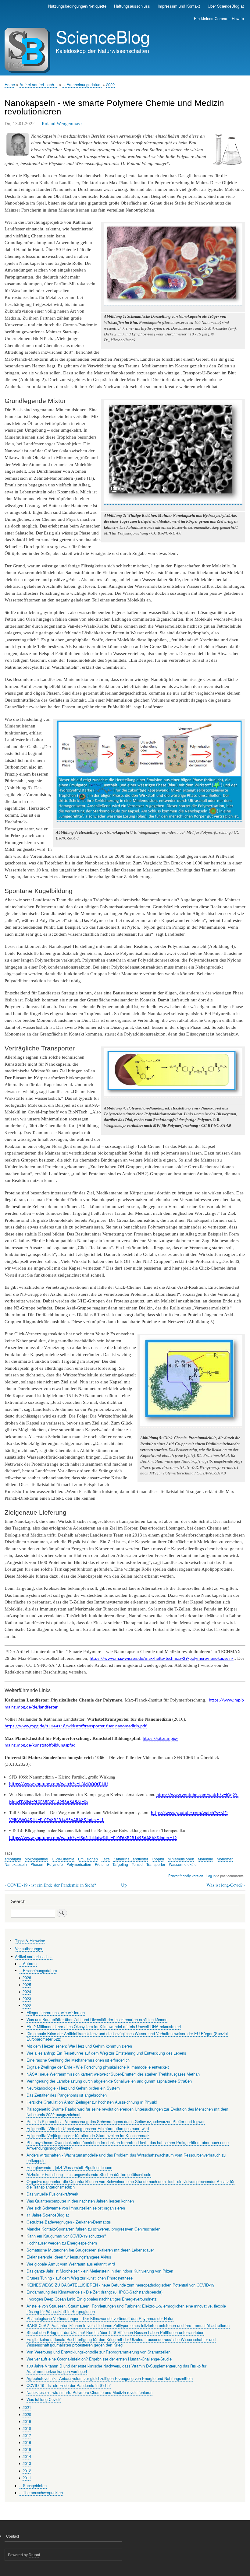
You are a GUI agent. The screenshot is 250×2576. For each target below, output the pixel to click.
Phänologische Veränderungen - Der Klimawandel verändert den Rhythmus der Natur (100, 2318)
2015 (27, 2449)
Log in (211, 1876)
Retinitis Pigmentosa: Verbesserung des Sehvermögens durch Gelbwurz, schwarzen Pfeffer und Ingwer (116, 2121)
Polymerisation (79, 1864)
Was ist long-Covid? (226, 1885)
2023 (27, 1998)
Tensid (137, 1864)
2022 (110, 84)
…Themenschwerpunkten (41, 2492)
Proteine (102, 1864)
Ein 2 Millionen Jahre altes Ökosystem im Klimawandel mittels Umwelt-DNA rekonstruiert (104, 2026)
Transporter (156, 1864)
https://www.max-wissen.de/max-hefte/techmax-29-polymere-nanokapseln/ (162, 1659)
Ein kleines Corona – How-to (219, 18)
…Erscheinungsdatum (82, 84)
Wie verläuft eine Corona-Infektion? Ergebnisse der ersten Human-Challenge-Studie (99, 2359)
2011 (27, 2478)
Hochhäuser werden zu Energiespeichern (62, 2243)
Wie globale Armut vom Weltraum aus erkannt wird (71, 2264)
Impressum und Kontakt (179, 6)
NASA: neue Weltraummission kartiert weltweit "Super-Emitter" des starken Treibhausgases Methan (113, 2074)
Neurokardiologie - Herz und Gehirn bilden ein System (73, 2088)
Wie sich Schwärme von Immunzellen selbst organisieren (76, 2208)
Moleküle (205, 1859)
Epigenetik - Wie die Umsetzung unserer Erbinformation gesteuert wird (88, 2128)
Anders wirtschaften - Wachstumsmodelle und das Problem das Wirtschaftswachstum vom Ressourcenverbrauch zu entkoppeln (126, 2158)
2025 (27, 1984)
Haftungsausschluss (132, 6)
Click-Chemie (63, 1859)
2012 (27, 2471)
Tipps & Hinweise (30, 1941)
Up (124, 1885)
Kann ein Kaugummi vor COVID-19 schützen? (66, 2236)
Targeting (120, 1864)
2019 (27, 2421)
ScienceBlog (103, 36)
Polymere (55, 1864)
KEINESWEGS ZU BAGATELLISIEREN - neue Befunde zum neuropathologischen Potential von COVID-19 (120, 2285)
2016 (27, 2442)
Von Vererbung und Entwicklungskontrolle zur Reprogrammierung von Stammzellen (98, 2352)
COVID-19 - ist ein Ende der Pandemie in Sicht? (50, 1885)
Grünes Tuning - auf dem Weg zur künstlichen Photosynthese (80, 2278)
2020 (27, 2414)
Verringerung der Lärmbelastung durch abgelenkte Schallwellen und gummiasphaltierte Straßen (109, 2081)
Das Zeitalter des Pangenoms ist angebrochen (67, 2095)
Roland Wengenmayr (62, 124)
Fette (106, 1859)
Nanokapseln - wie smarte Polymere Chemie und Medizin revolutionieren (89, 2392)
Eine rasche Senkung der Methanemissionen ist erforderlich (78, 2060)
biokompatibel (36, 1859)
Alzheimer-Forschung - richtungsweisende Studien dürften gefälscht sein (89, 2174)
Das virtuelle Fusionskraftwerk (52, 2194)
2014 (27, 2456)
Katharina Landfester (131, 1859)
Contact (12, 2536)
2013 (27, 2463)
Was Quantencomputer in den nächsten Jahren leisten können (80, 2201)
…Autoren (28, 1963)
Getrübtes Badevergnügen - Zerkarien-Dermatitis (69, 2222)
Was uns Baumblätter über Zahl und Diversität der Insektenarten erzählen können (97, 2019)
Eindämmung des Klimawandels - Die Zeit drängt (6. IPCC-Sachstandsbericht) (95, 2292)
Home (10, 84)
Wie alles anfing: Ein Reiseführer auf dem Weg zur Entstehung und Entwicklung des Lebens (106, 2053)
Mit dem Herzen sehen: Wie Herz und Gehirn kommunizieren (79, 2046)
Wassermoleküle (183, 1864)
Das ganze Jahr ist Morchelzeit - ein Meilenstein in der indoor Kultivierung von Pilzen (100, 2271)
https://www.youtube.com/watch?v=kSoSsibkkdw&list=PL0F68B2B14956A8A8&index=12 (93, 1838)
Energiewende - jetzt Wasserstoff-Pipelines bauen (69, 2167)
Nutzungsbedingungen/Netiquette (77, 6)
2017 (27, 2435)
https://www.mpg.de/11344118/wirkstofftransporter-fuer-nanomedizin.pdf (76, 1726)
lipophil (158, 1859)
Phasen (37, 1864)
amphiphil (13, 1859)
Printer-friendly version (186, 1876)
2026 (27, 1977)
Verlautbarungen (29, 1949)
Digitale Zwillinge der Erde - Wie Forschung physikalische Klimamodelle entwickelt (98, 2067)
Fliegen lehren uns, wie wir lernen (56, 2012)
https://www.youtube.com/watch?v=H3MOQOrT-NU (59, 1784)
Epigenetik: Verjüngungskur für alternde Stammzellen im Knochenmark (88, 2135)
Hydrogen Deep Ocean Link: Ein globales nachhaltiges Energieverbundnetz (91, 2299)
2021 (27, 2407)
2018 (27, 2428)
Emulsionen (88, 1859)
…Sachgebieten (33, 2485)
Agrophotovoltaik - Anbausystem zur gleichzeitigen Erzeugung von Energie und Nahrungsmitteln (110, 2378)
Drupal (34, 2555)
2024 (27, 1991)
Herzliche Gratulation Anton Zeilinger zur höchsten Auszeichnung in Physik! (92, 2102)
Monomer (225, 1859)
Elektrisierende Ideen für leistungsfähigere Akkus (69, 2257)
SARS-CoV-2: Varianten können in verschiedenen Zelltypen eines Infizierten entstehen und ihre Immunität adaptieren (128, 2325)
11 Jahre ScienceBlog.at (48, 2215)
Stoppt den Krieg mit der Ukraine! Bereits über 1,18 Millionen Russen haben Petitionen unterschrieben (115, 2332)
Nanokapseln (16, 1864)
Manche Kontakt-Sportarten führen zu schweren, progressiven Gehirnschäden (93, 2229)
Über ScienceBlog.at (226, 6)
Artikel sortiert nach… (39, 84)
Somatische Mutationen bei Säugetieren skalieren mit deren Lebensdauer (90, 2250)
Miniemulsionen (181, 1859)
